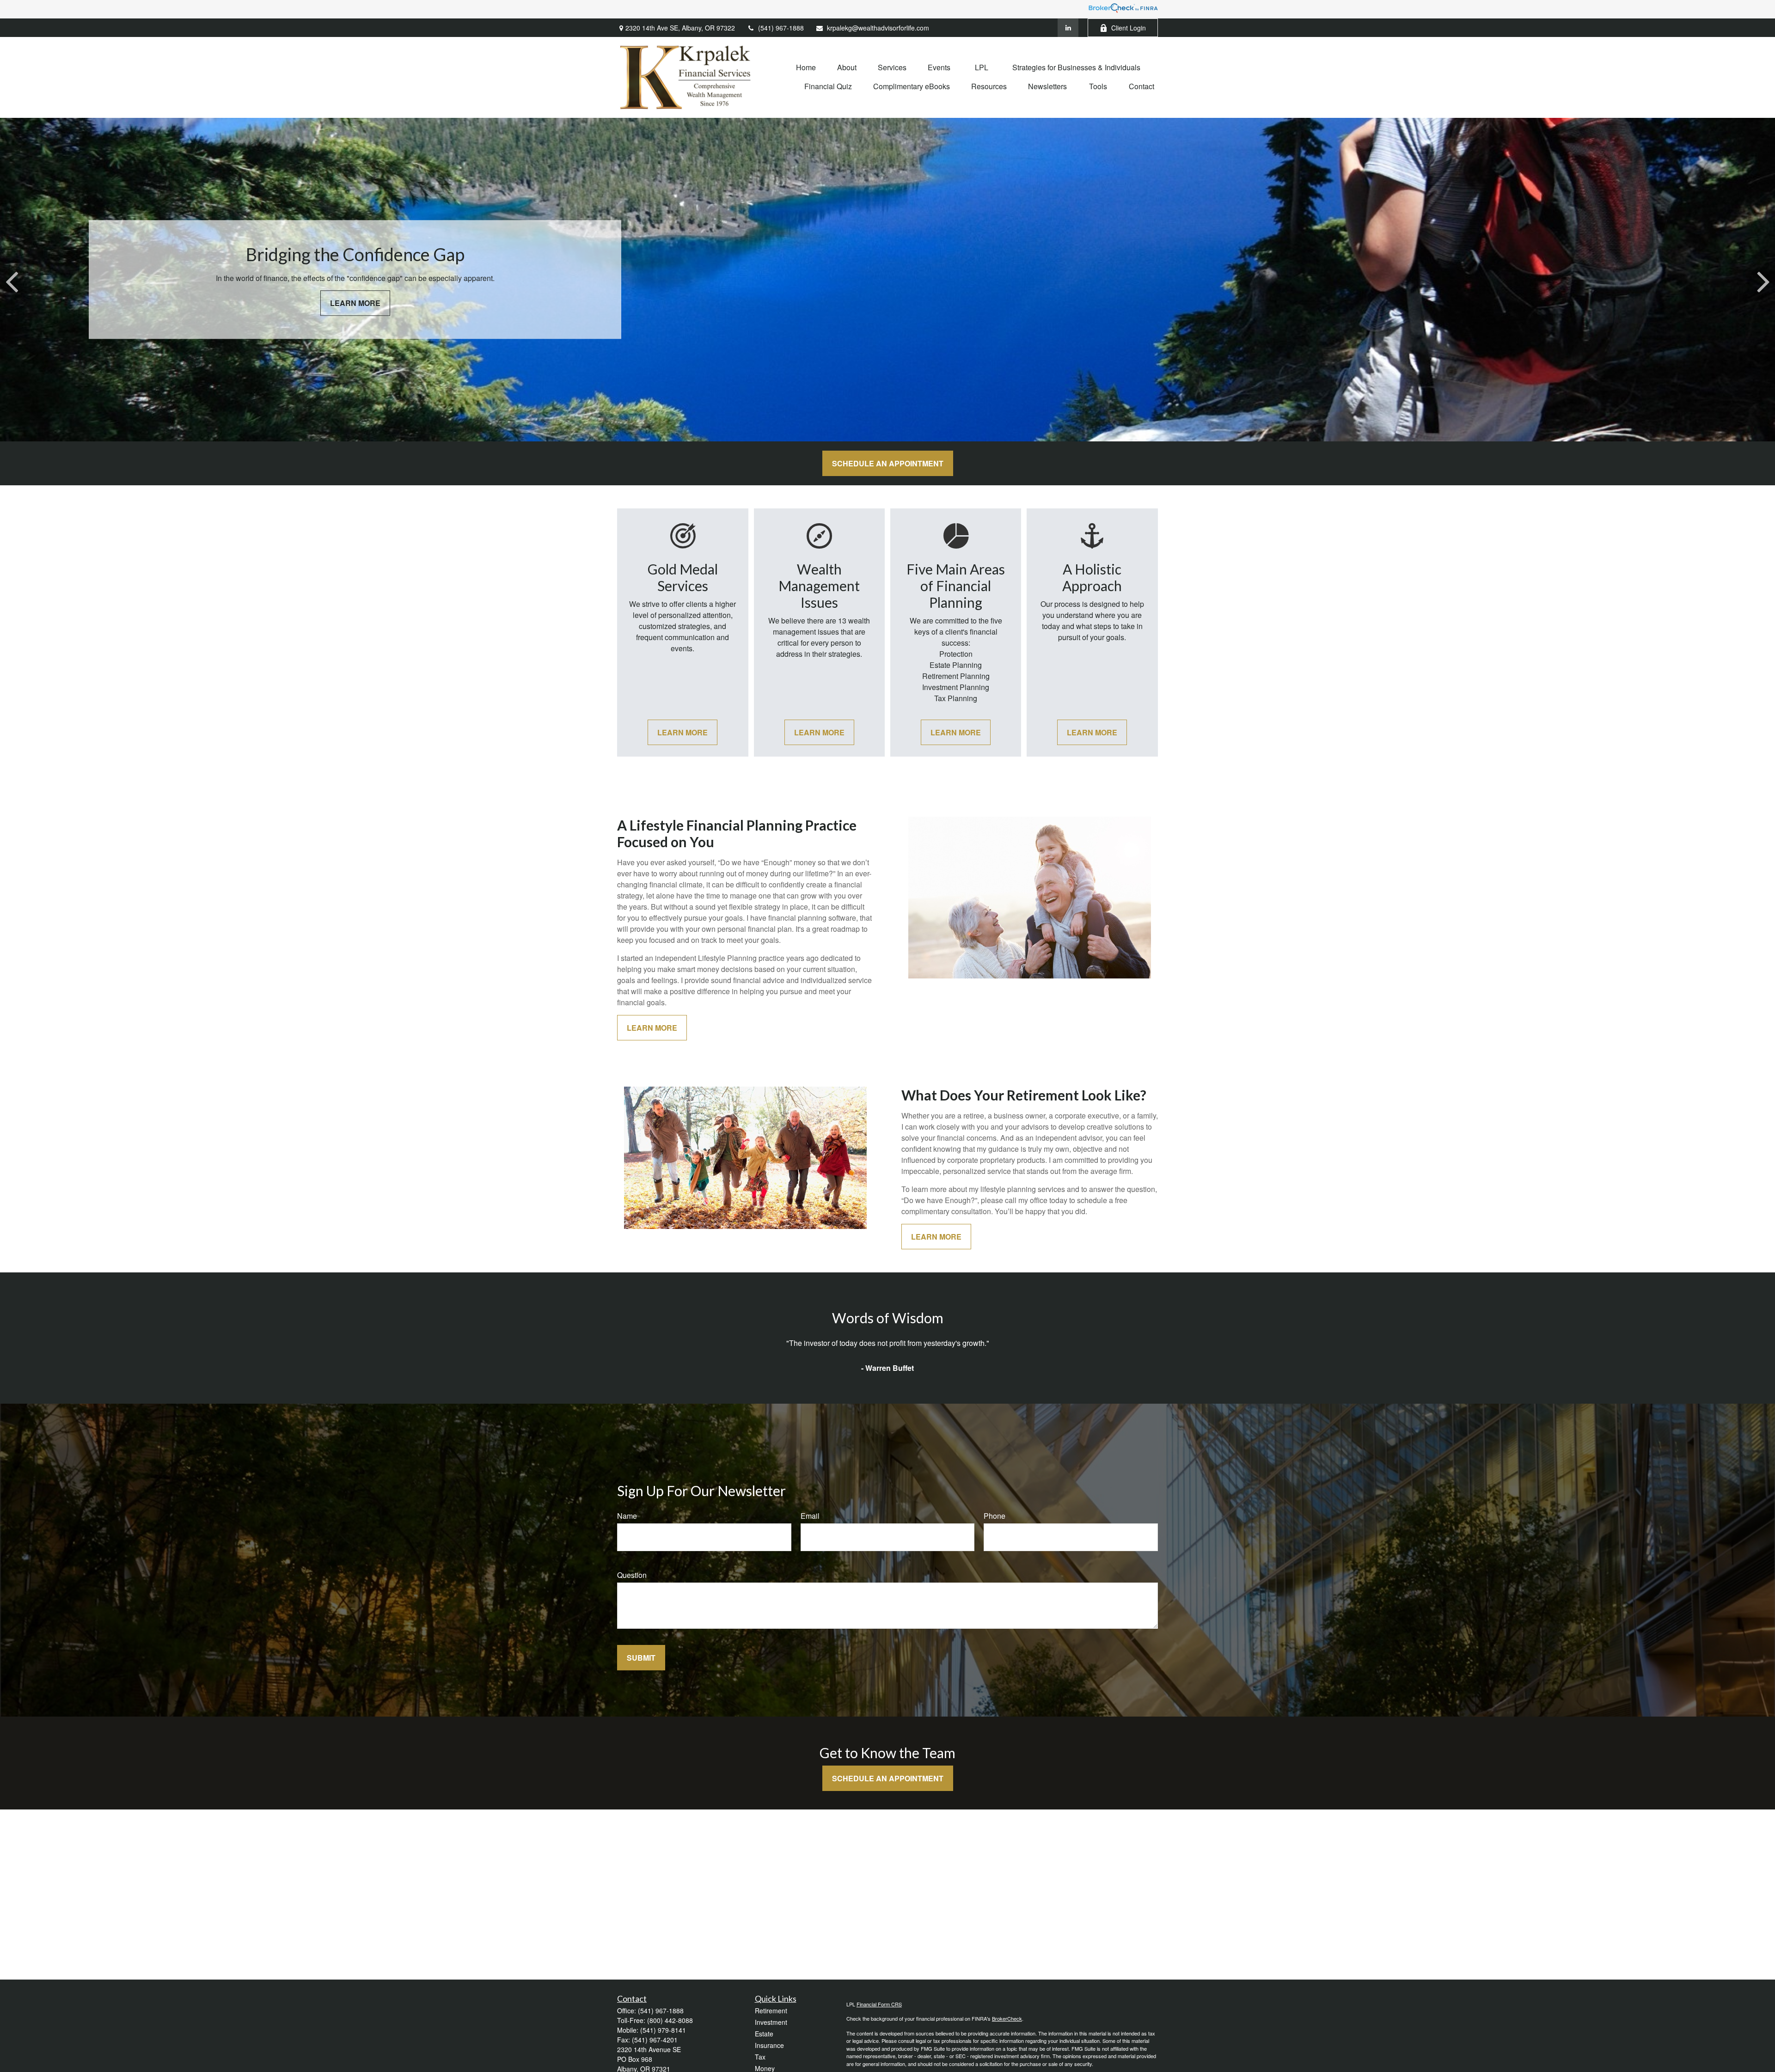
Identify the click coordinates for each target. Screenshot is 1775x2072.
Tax (760, 2057)
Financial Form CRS (879, 2004)
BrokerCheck (1007, 2018)
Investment (771, 2022)
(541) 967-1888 (781, 28)
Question (632, 1575)
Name (627, 1516)
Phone (995, 1516)
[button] (806, 67)
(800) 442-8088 (670, 2020)
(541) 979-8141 (663, 2030)
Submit (641, 1658)
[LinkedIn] (1068, 28)
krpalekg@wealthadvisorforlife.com (878, 28)
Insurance (769, 2045)
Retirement (771, 2011)
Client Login (1129, 28)
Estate (764, 2034)
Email (810, 1516)
